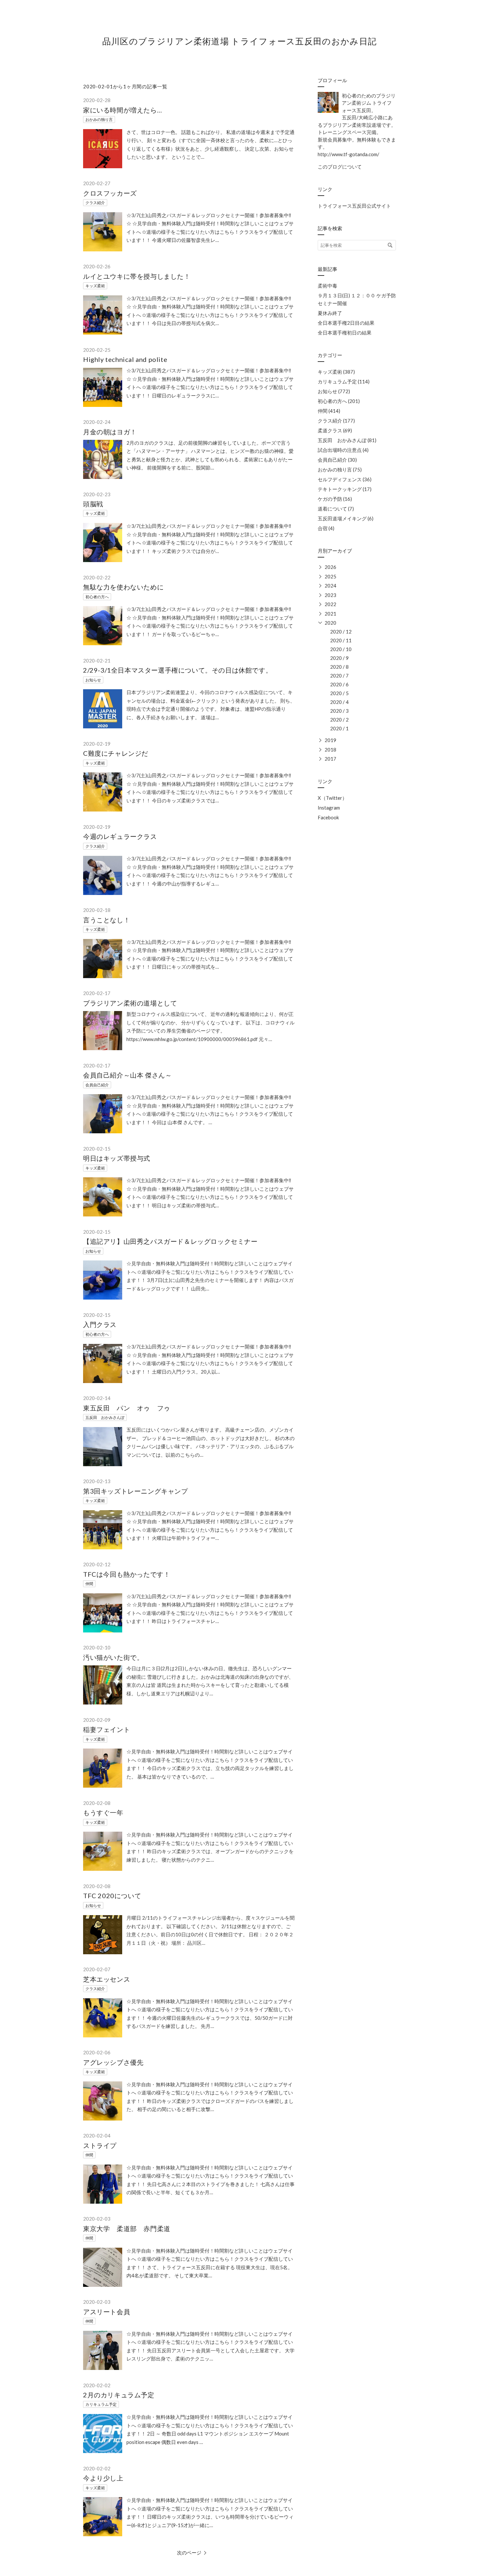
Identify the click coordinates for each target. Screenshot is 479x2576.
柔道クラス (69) (335, 430)
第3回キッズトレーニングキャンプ (136, 1491)
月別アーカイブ (335, 551)
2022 (330, 604)
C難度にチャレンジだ (116, 753)
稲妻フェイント (107, 1729)
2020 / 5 (339, 693)
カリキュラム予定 (101, 2404)
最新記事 (327, 269)
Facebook (328, 817)
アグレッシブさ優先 (113, 2062)
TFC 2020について (112, 1896)
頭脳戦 (93, 504)
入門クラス (100, 1324)
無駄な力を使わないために (123, 587)
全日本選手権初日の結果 (345, 333)
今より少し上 (103, 2478)
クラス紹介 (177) (336, 421)
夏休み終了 (330, 313)
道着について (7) (336, 509)
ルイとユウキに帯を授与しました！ (137, 276)
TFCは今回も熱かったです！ (127, 1574)
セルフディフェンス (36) (345, 479)
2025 (330, 576)
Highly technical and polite (125, 359)
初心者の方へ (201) (339, 401)
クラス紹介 (95, 203)
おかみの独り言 (99, 119)
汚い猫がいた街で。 (113, 1657)
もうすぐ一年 (103, 1812)
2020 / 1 (339, 728)
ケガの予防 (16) (335, 499)
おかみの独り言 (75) (340, 469)
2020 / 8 (339, 667)
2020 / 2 (339, 720)
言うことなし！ (107, 920)
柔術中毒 (327, 286)
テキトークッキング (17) (345, 489)
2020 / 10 (341, 649)
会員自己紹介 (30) (337, 460)
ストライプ (100, 2145)
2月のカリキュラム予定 (119, 2395)
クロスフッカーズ (110, 193)
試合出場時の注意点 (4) (343, 450)
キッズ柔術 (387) (336, 372)
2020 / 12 (341, 632)
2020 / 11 (341, 640)
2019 (330, 740)
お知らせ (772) (334, 391)
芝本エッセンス (107, 1979)
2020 (330, 623)
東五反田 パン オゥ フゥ (127, 1408)
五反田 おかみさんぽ (105, 1417)
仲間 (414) (329, 411)
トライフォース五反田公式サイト (354, 206)
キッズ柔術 (95, 286)
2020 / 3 (339, 711)
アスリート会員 (107, 2312)
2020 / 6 (339, 684)
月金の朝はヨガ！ (110, 432)
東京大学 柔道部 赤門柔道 (127, 2228)
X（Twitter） (332, 798)
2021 (330, 614)
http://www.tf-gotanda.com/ (348, 154)
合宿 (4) (326, 528)
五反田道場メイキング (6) (346, 518)
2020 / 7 (339, 676)
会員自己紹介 (97, 1085)
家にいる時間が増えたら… (123, 110)
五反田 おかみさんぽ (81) (347, 440)
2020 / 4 (339, 702)
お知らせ (93, 680)
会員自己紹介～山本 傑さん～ (127, 1075)
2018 (330, 750)
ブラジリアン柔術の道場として (130, 1003)
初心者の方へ (97, 597)
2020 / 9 (339, 658)
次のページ (189, 2553)
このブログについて (340, 167)
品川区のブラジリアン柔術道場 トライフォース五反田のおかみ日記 (239, 41)
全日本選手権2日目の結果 (346, 323)
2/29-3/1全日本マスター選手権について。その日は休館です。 (178, 670)
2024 (330, 586)
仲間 (89, 1584)
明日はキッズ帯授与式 (117, 1158)
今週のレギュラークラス (120, 836)
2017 (330, 759)
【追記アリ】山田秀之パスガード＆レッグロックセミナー (170, 1241)
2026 (330, 567)
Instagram (329, 808)
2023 (330, 595)
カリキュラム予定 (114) (344, 381)
